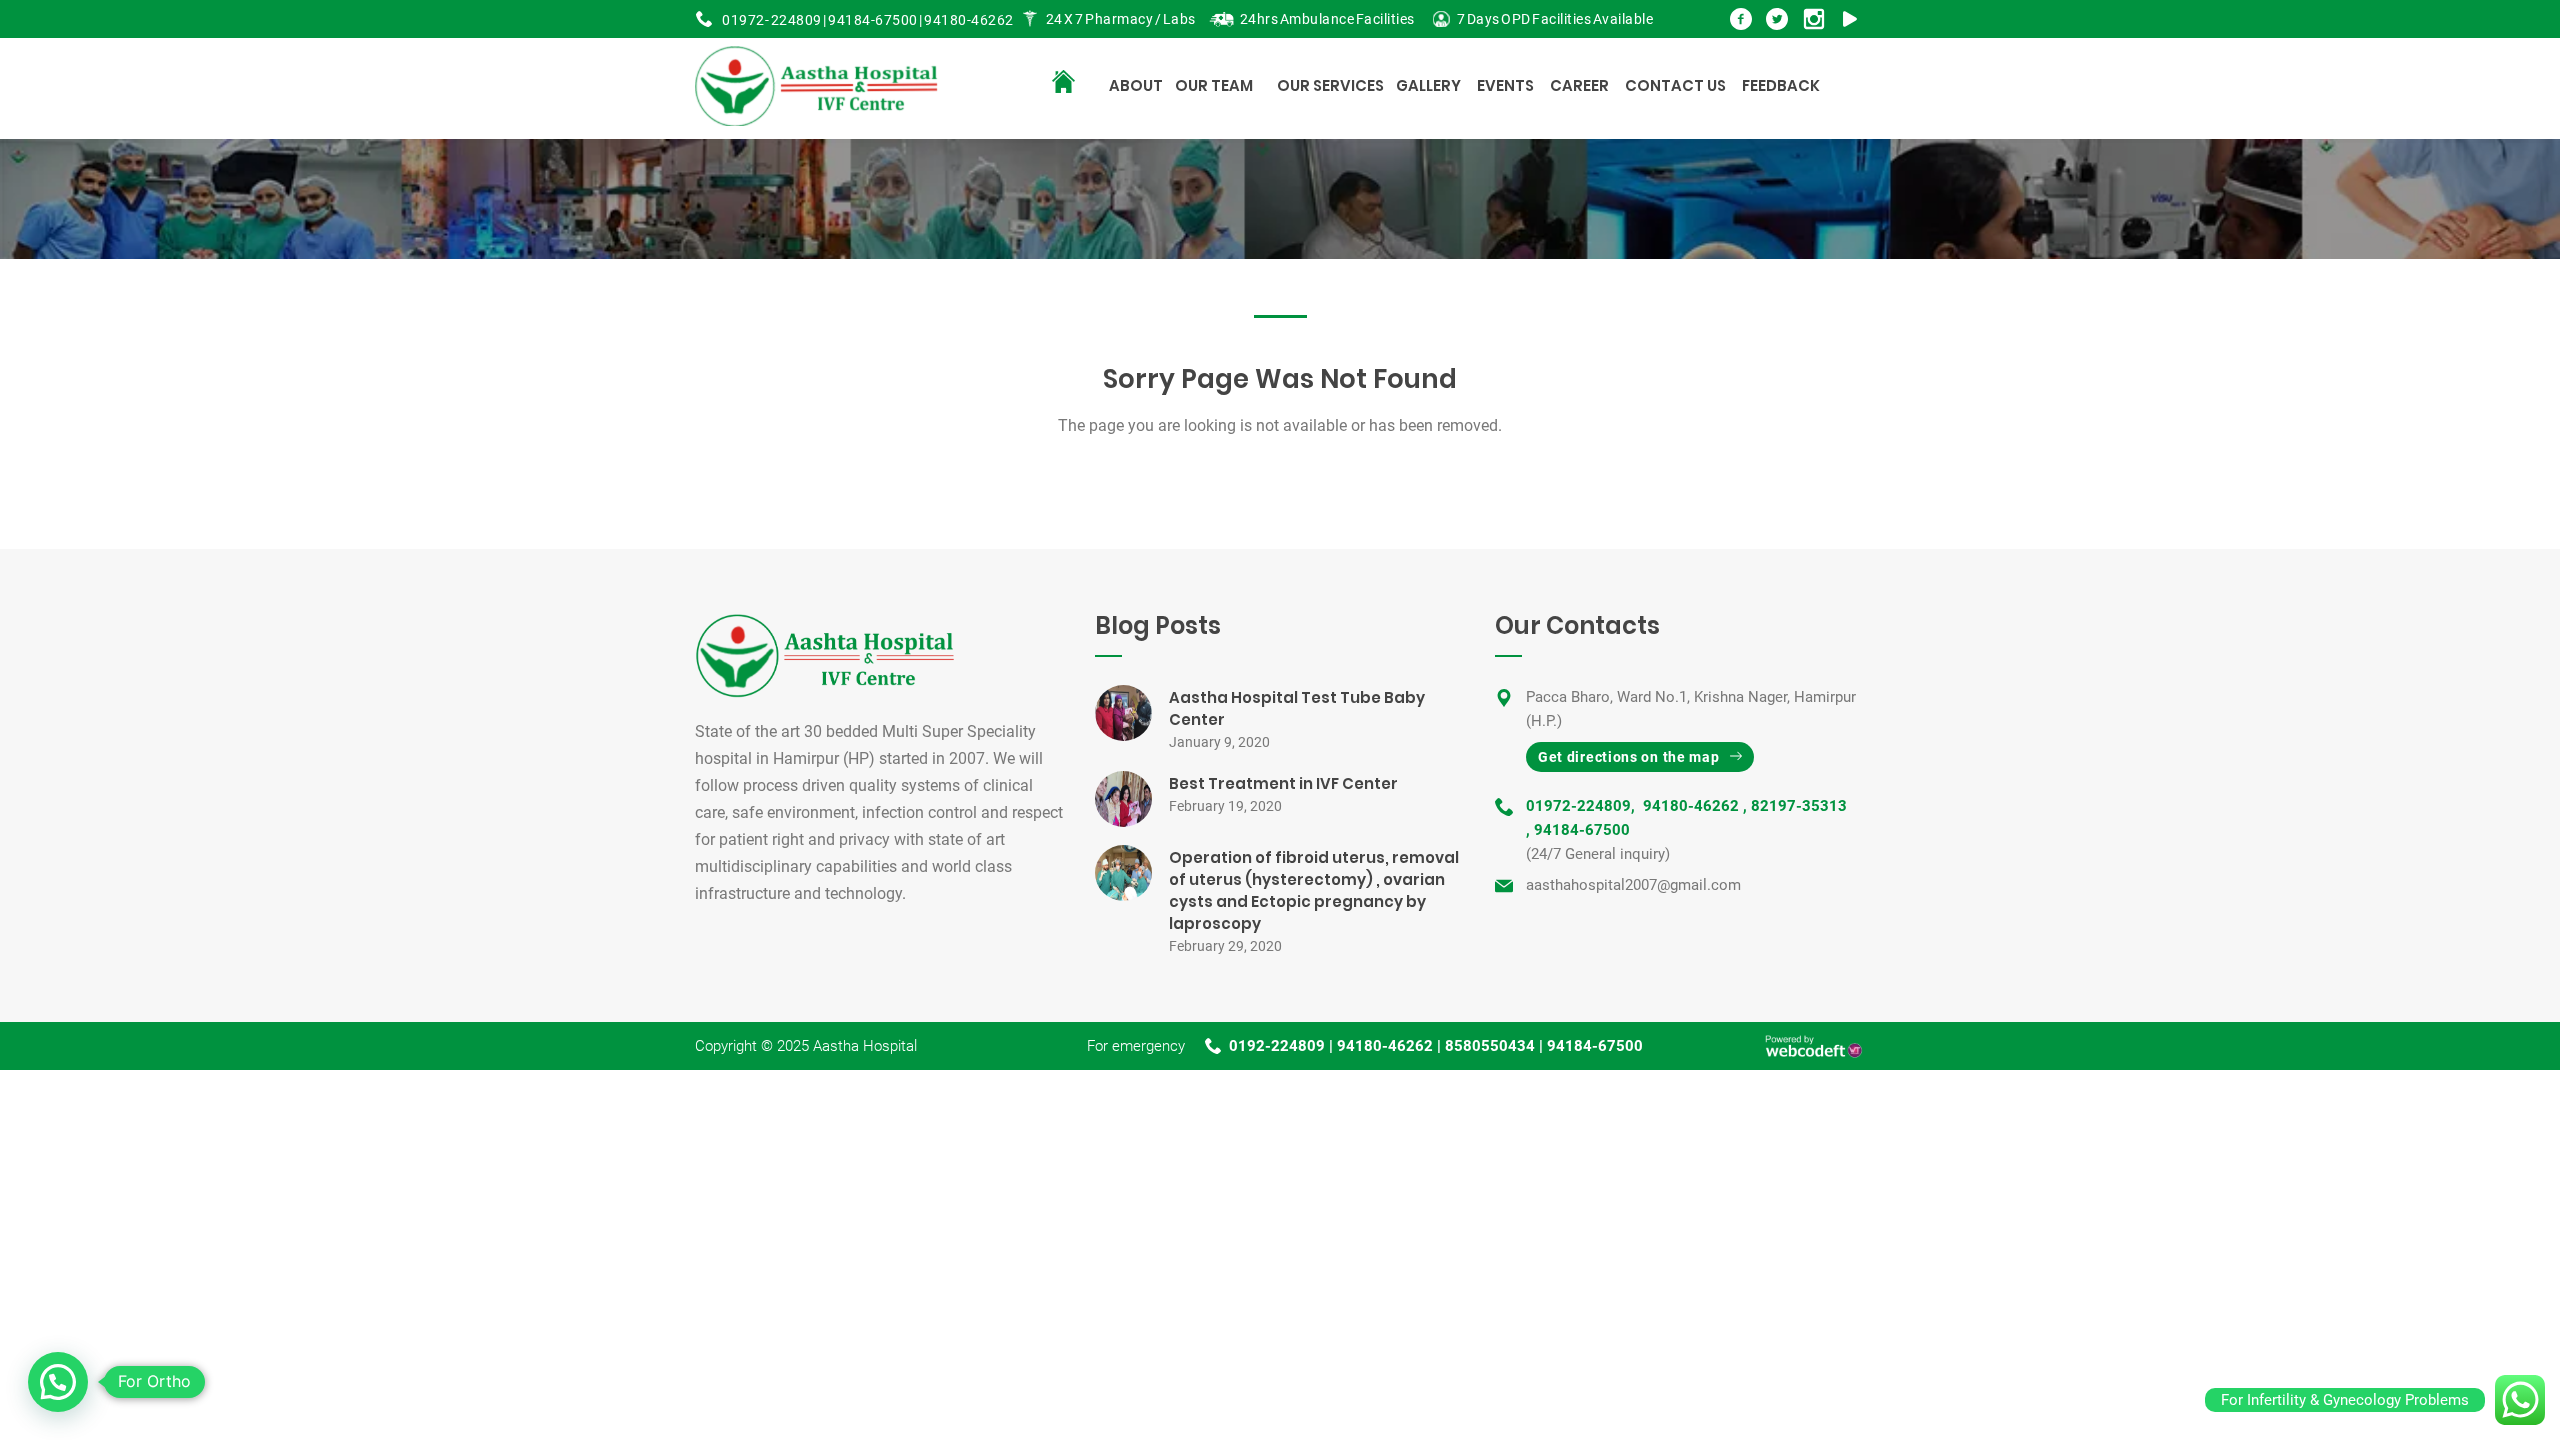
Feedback (1781, 85)
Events (1505, 85)
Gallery (1428, 85)
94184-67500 (873, 20)
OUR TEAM (1214, 85)
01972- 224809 (772, 20)
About (1136, 85)
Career (1579, 85)
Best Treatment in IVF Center (1283, 783)
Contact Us (1675, 85)
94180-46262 (969, 20)
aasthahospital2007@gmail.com (1633, 885)
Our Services (1330, 85)
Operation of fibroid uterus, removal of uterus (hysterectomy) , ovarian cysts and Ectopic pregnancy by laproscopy (1314, 890)
